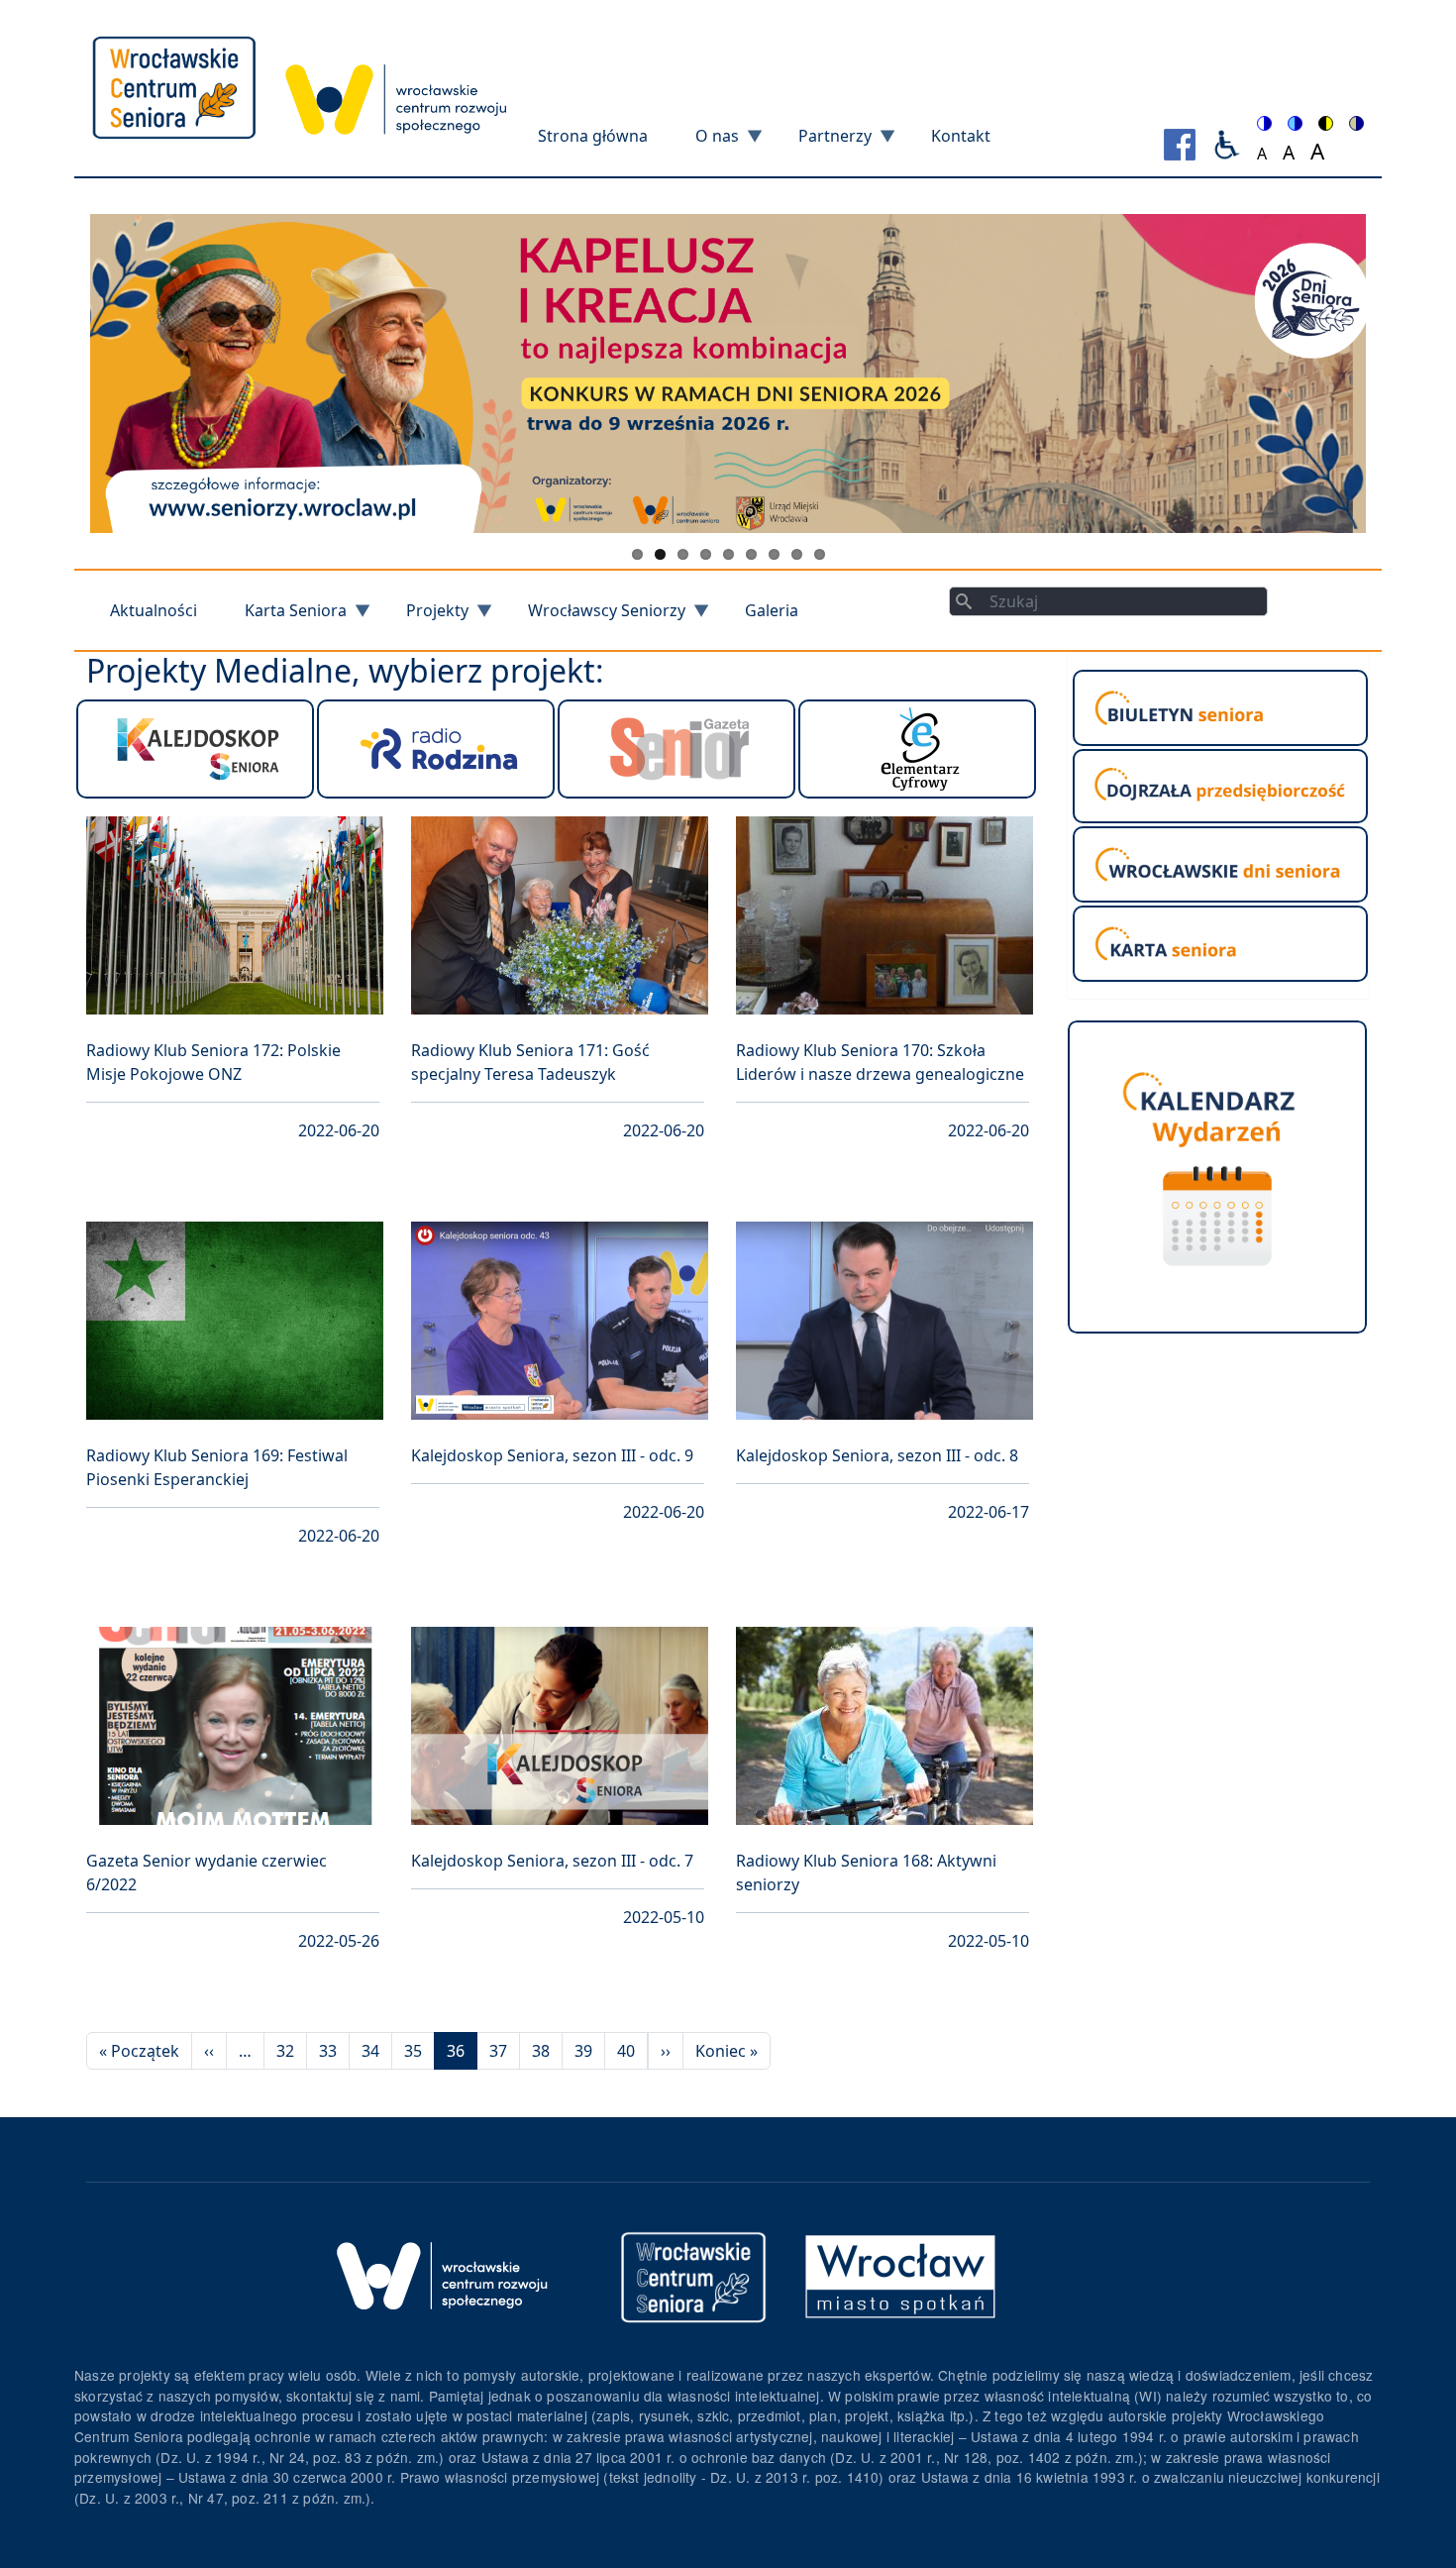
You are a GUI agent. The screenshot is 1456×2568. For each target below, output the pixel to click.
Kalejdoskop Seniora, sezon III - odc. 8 (877, 1455)
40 (626, 2051)
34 (370, 2051)
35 (413, 2051)
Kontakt (961, 136)
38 (541, 2051)
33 (328, 2051)
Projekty (425, 617)
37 (498, 2051)
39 (583, 2051)
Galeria (772, 610)
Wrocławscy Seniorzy (595, 617)
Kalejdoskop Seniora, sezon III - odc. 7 (552, 1861)
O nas (705, 142)
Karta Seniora (284, 617)
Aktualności (154, 610)
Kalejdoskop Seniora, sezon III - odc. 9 (552, 1455)
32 (285, 2051)
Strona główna (593, 136)
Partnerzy (823, 142)
